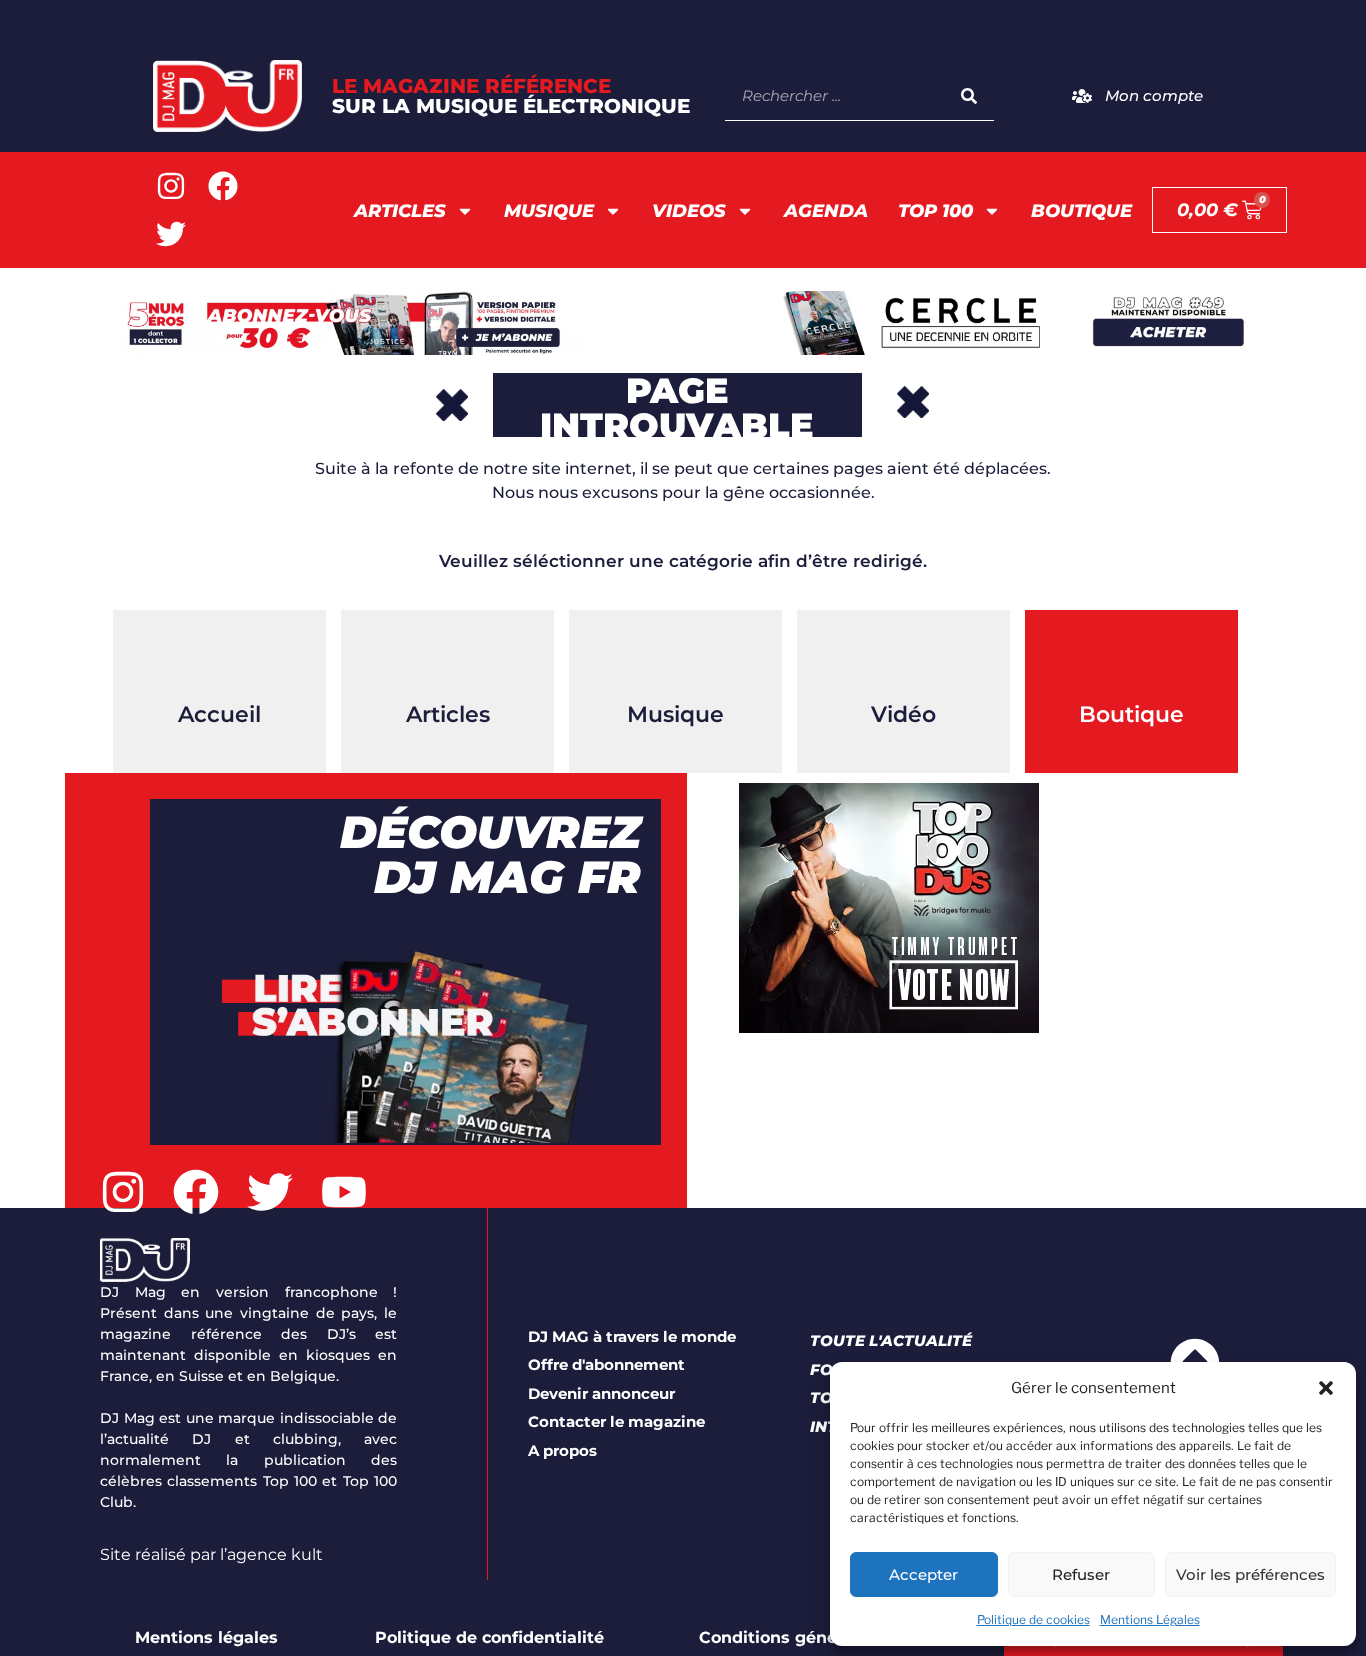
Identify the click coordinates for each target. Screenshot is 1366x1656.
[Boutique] (1132, 660)
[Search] (969, 95)
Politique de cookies (1033, 1619)
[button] (1326, 1388)
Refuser (1081, 1574)
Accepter (923, 1574)
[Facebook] (223, 186)
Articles (400, 211)
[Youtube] (344, 1192)
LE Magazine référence (511, 96)
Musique (549, 211)
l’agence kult (271, 1554)
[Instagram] (171, 186)
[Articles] (448, 660)
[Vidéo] (904, 660)
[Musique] (676, 660)
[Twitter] (171, 234)
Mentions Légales (1150, 1619)
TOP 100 (935, 211)
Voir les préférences (1250, 1574)
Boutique (1081, 211)
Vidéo (903, 714)
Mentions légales (206, 1637)
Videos (689, 211)
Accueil (219, 714)
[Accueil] (220, 660)
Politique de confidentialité (489, 1637)
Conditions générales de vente (827, 1637)
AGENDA (826, 211)
